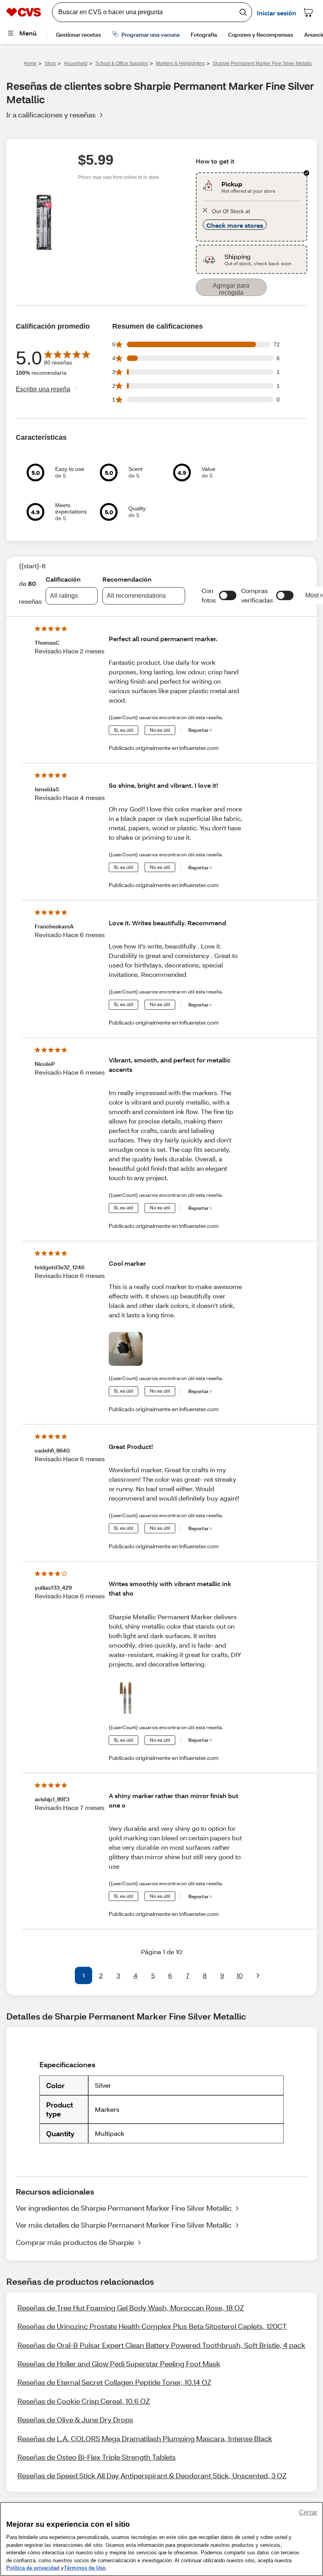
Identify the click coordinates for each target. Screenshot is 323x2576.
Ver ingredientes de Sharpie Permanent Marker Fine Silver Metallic (124, 2208)
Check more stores (235, 225)
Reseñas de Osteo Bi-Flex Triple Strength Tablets (97, 2457)
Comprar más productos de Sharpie (75, 2242)
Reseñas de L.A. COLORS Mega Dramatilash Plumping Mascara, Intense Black (145, 2438)
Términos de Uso (85, 2568)
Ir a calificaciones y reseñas (51, 115)
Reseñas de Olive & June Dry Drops (75, 2420)
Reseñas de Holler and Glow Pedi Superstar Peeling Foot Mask (119, 2364)
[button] (228, 595)
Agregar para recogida (231, 289)
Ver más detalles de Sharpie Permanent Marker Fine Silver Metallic (124, 2225)
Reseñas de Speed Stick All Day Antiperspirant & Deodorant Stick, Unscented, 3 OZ (152, 2476)
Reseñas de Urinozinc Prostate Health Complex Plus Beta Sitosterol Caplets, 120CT (152, 2326)
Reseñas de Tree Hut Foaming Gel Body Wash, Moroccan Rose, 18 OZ (131, 2308)
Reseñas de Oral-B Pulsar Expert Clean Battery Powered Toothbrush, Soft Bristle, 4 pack (161, 2345)
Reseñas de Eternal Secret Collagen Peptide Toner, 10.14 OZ (114, 2382)
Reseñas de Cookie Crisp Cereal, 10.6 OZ (84, 2401)
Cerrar (308, 2512)
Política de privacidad (33, 2568)
